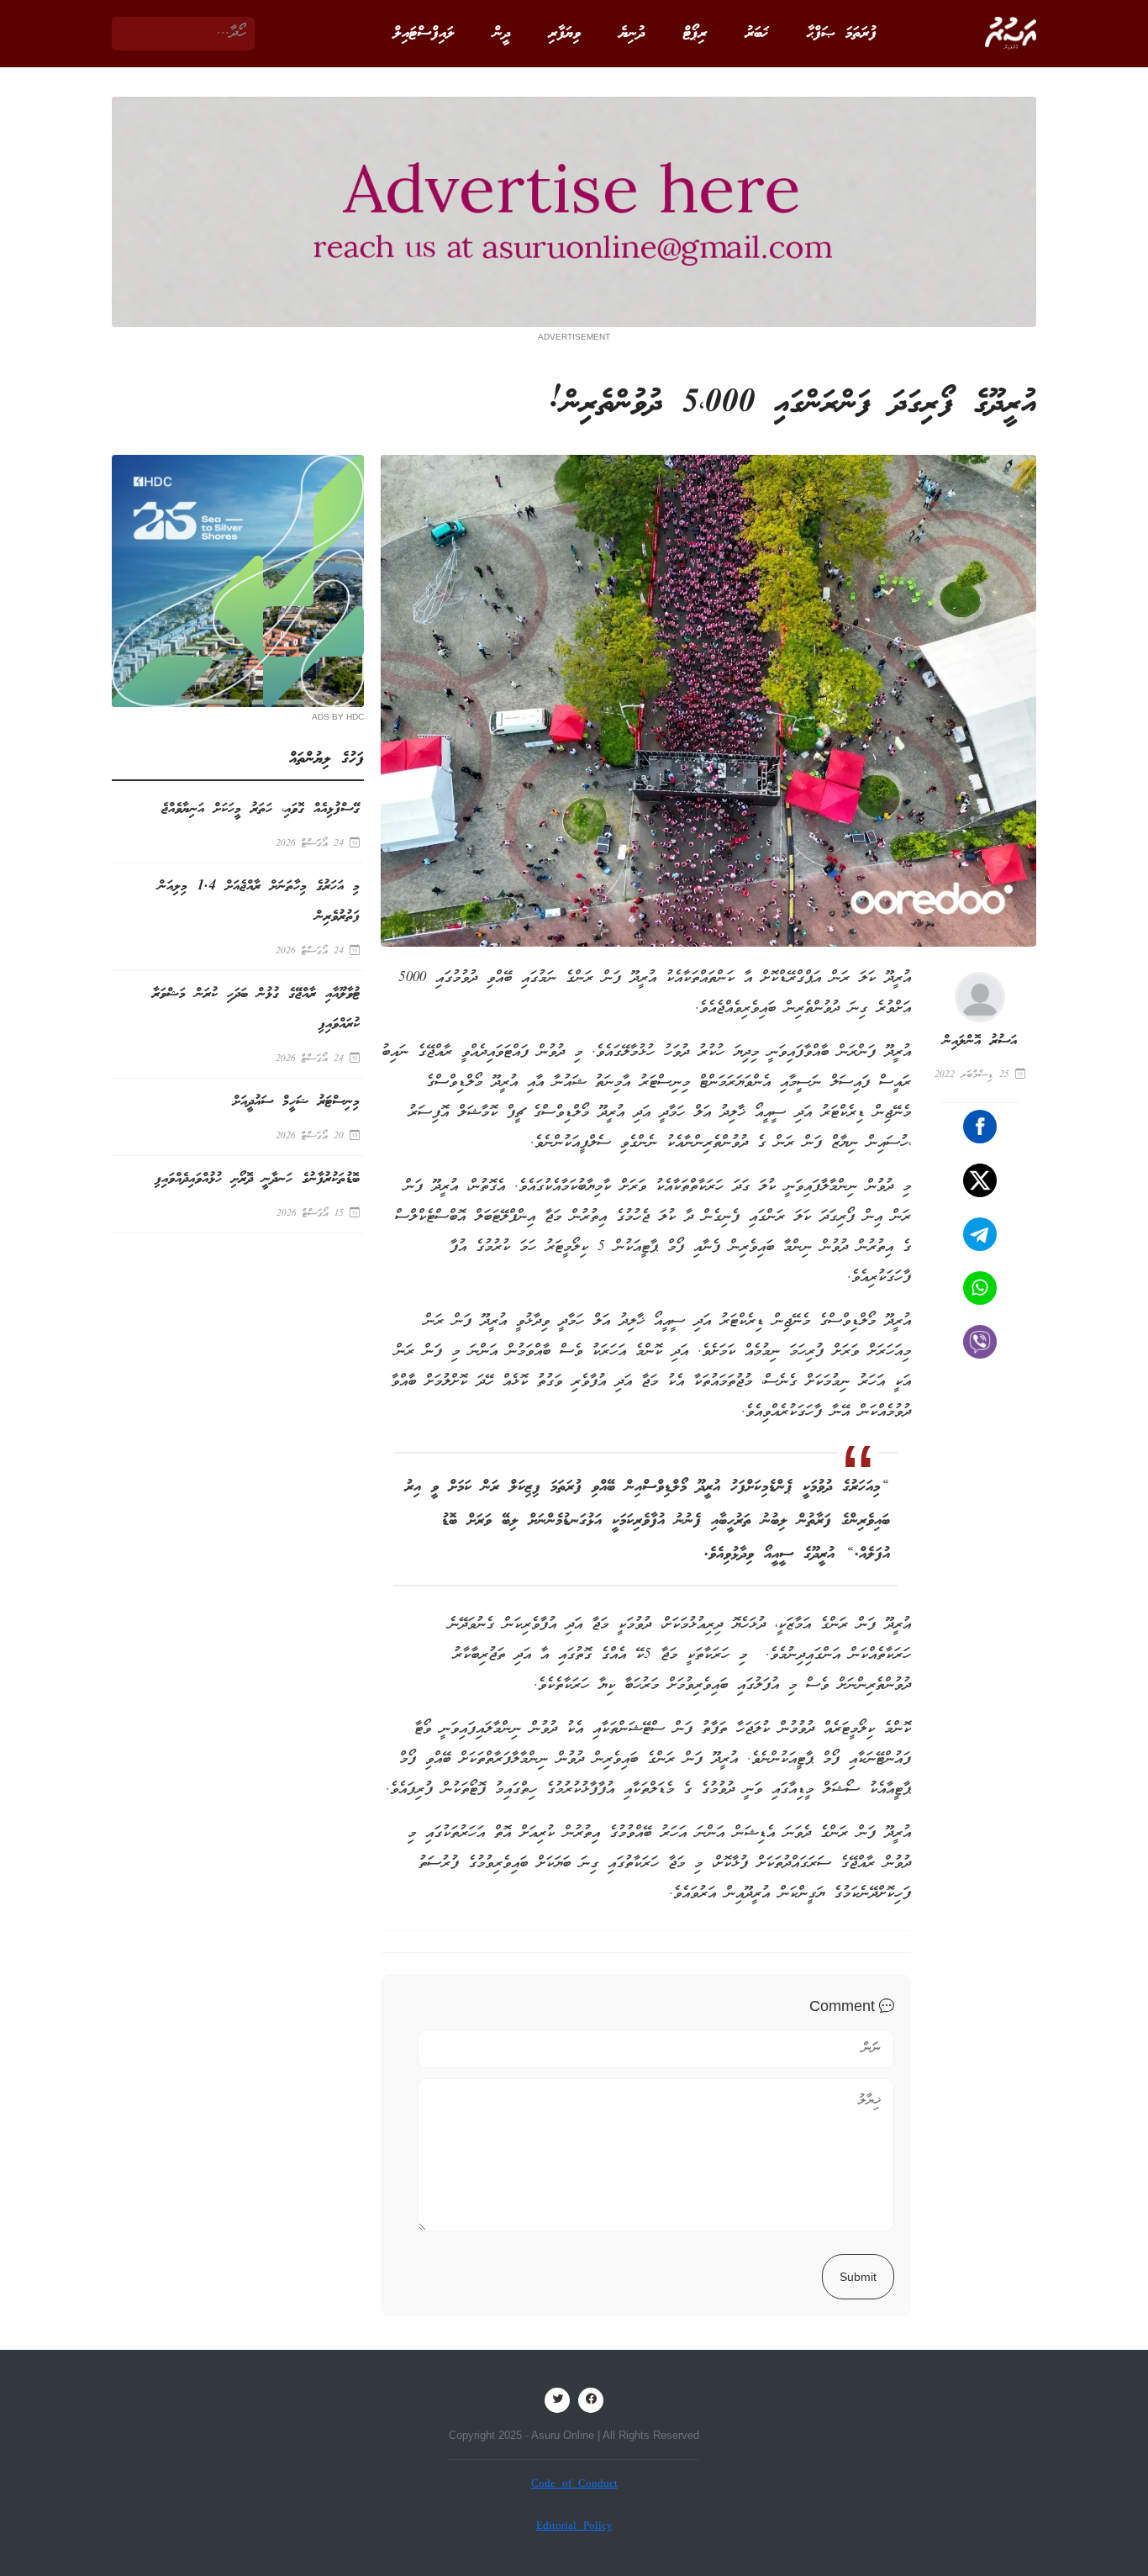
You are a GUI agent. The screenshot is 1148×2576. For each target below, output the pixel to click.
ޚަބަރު (757, 34)
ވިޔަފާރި (565, 34)
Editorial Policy (574, 2527)
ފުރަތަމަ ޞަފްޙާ (842, 34)
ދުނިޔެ (632, 34)
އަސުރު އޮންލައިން (980, 1041)
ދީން (502, 34)
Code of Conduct (574, 2485)
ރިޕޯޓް (695, 34)
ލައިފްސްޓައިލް (424, 34)
